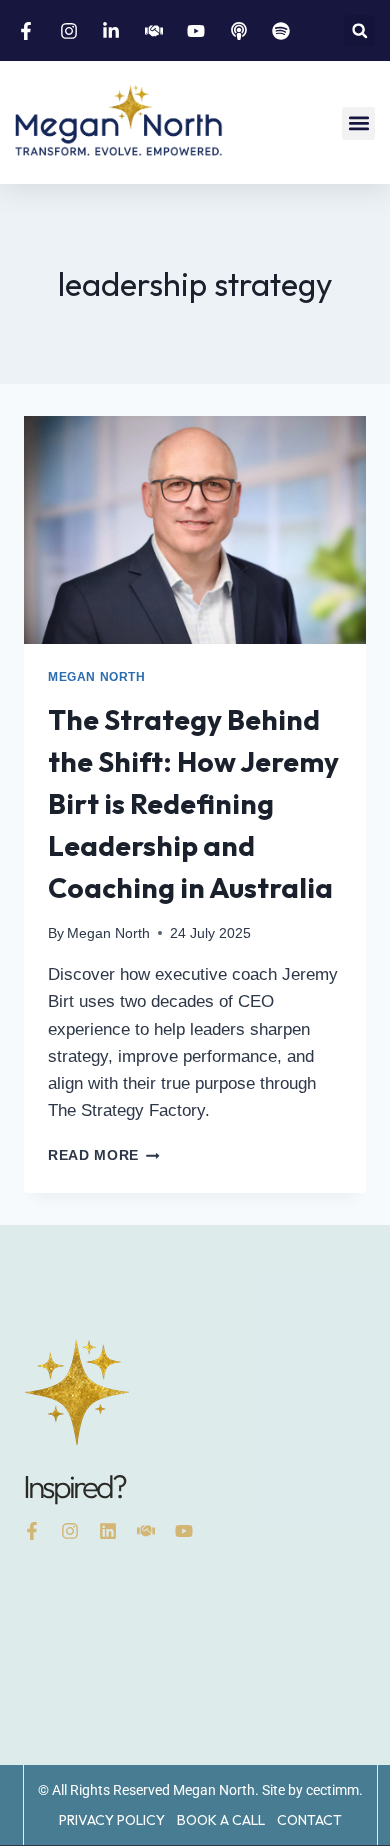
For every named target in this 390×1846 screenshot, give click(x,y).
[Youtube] (184, 1531)
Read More (104, 1155)
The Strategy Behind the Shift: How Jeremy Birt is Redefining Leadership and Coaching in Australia (193, 803)
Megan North (97, 677)
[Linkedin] (108, 1531)
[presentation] (195, 530)
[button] (359, 30)
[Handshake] (146, 1531)
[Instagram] (70, 1531)
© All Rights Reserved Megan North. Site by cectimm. (200, 1790)
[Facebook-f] (32, 1531)
